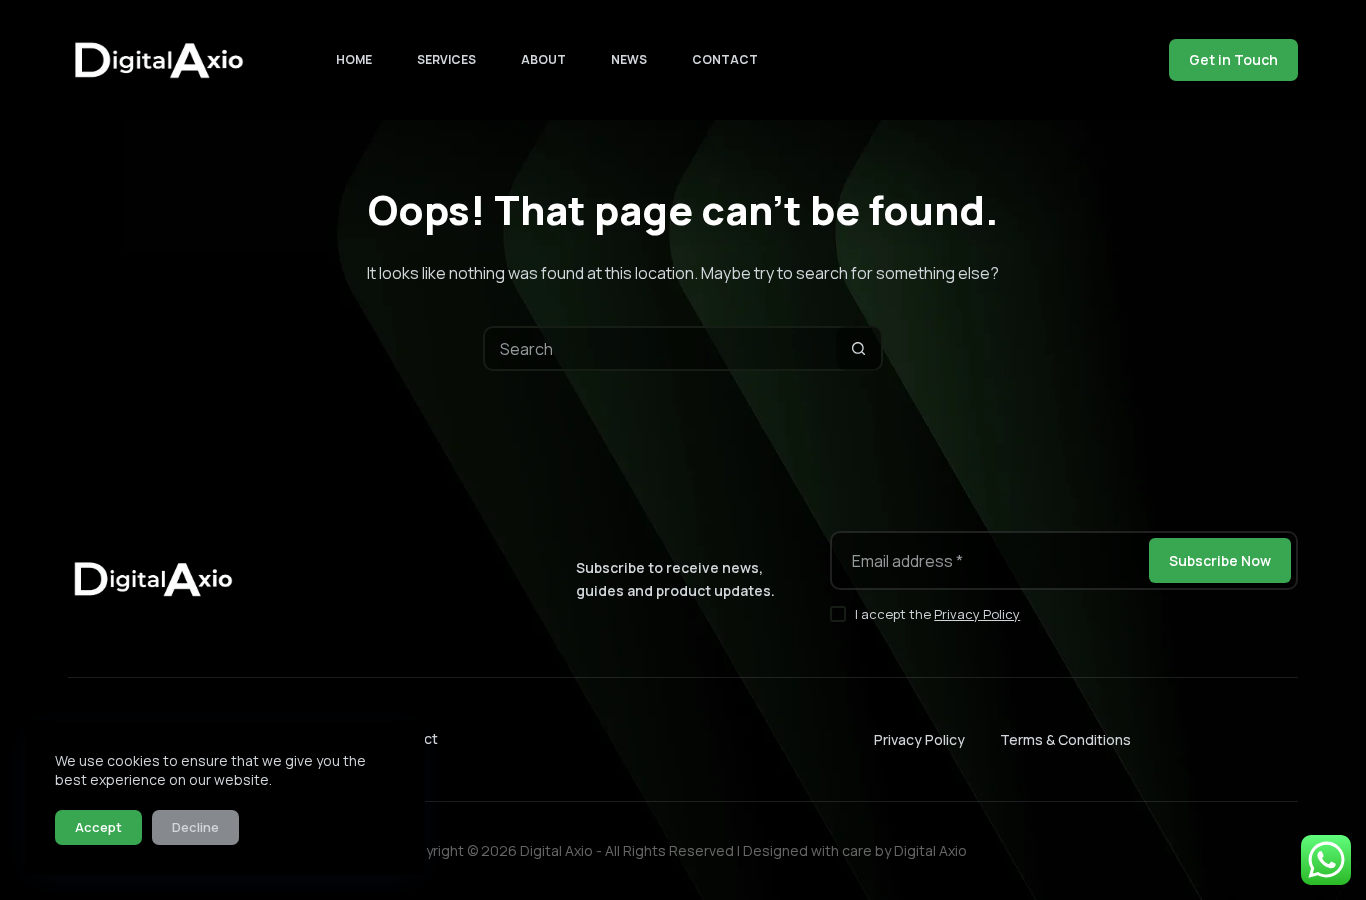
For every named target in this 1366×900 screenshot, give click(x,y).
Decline (195, 827)
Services (446, 59)
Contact (725, 59)
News (629, 59)
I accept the (937, 614)
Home (354, 59)
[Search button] (858, 348)
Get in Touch (1233, 59)
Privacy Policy (977, 614)
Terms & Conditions (1065, 739)
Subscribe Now (1220, 560)
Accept (98, 827)
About (543, 59)
